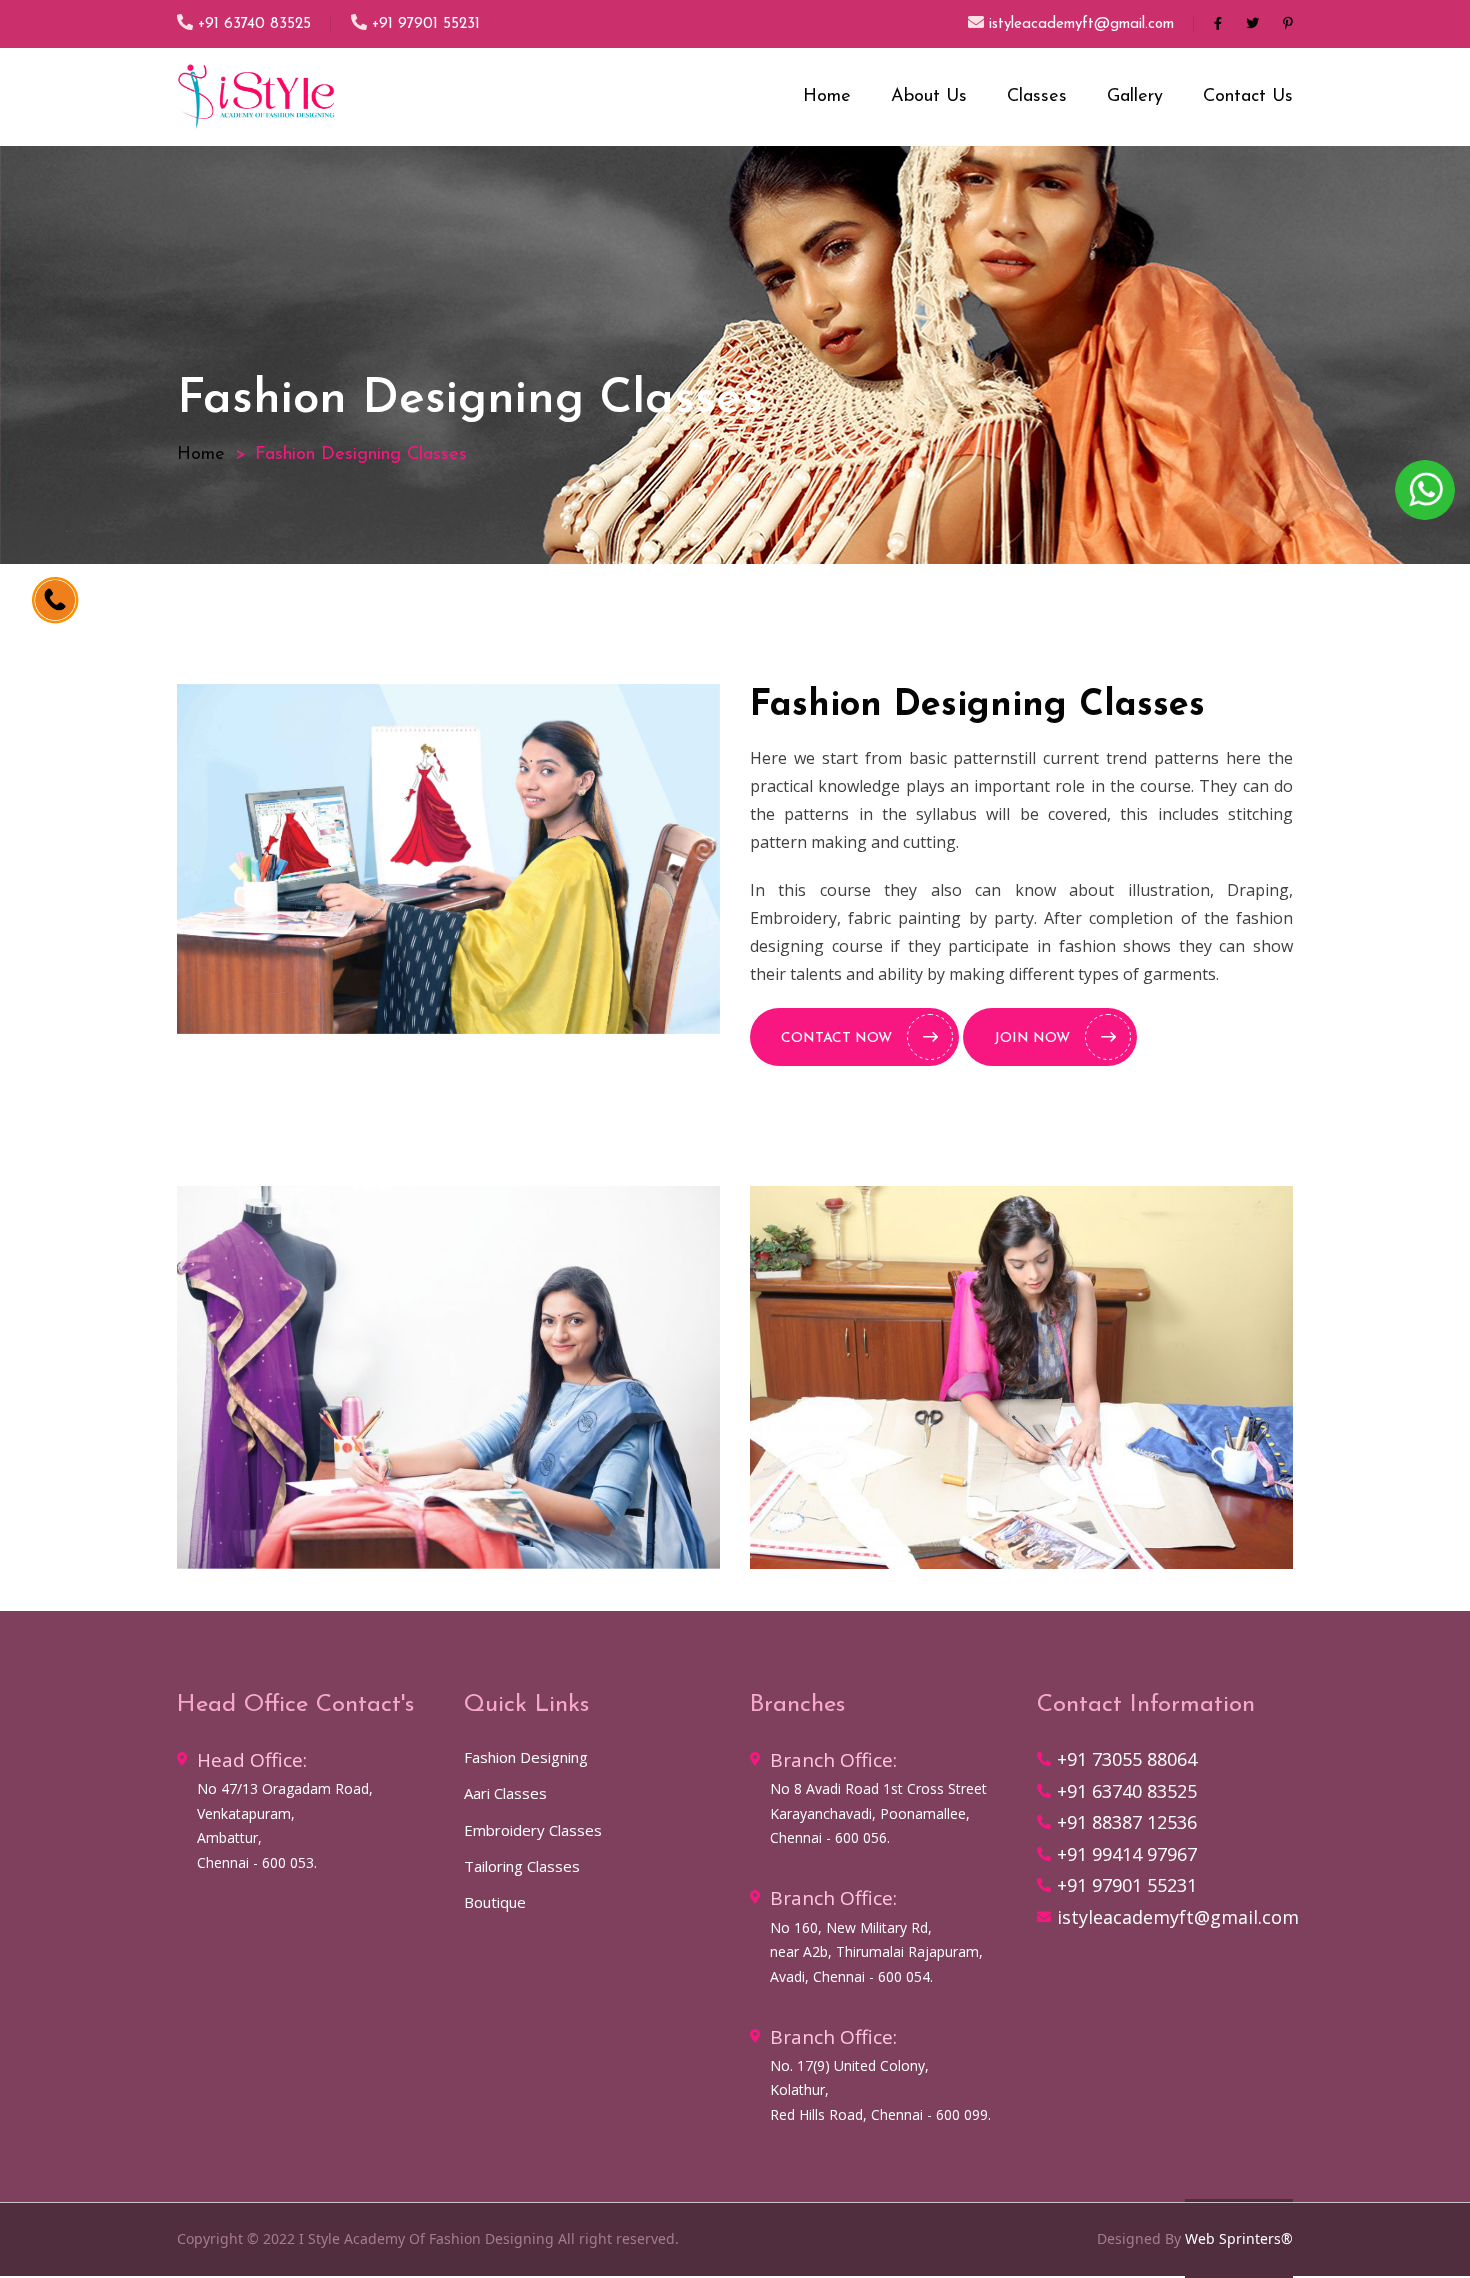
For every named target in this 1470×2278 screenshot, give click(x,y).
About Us (929, 97)
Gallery (1135, 97)
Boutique (495, 1902)
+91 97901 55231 (426, 24)
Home (827, 97)
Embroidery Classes (533, 1830)
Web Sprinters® (1239, 2238)
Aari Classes (505, 1793)
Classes (1037, 97)
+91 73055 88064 (1127, 1759)
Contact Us (1248, 97)
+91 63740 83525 (254, 24)
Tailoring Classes (522, 1866)
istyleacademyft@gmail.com (1081, 24)
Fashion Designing (526, 1757)
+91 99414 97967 (1127, 1854)
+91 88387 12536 (1127, 1822)
